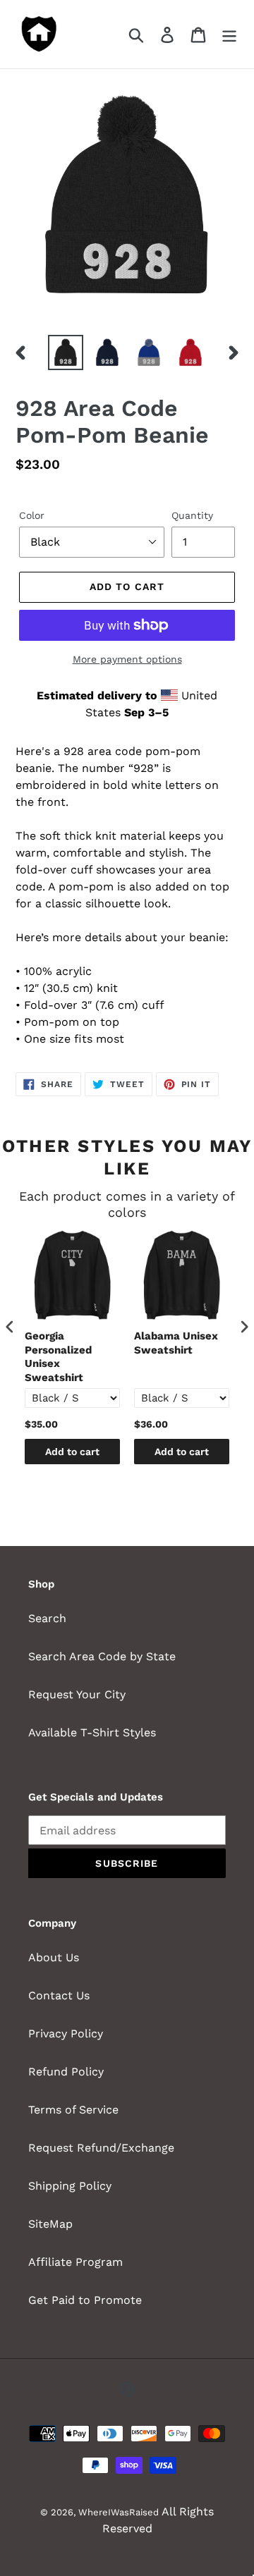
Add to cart (72, 1452)
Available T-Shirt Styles (92, 1732)
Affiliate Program (75, 2262)
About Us (54, 1957)
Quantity (192, 515)
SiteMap (50, 2224)
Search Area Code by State (102, 1656)
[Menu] (229, 34)
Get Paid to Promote (85, 2300)
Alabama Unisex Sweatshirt (176, 1343)
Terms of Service (73, 2110)
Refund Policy (66, 2072)
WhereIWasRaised (119, 2512)
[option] (65, 352)
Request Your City (77, 1694)
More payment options (127, 659)
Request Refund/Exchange (101, 2148)
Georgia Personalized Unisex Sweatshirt (58, 1357)
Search (47, 1618)
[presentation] (10, 1327)
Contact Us (59, 1995)
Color (32, 515)
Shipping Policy (70, 2186)
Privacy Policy (66, 2034)
